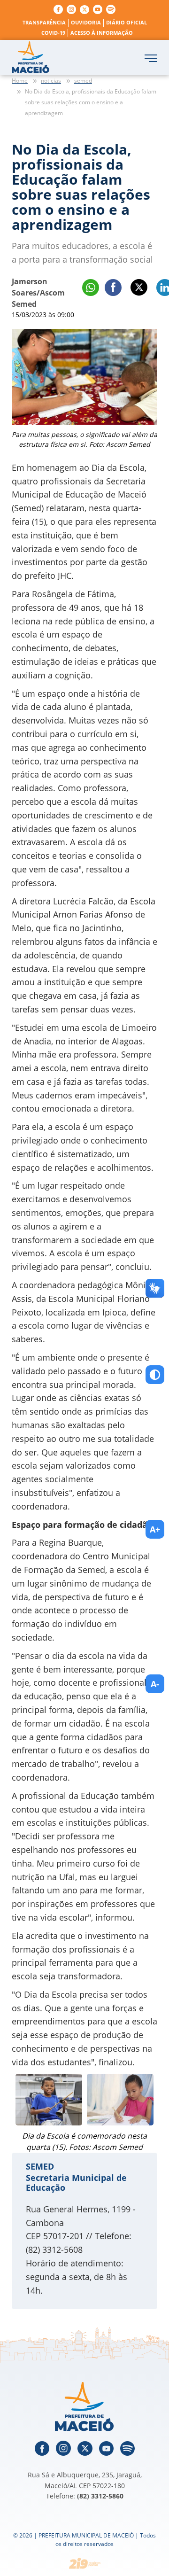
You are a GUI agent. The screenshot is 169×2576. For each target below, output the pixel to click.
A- (155, 1684)
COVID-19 (53, 33)
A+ (155, 1529)
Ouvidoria (86, 22)
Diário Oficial (127, 22)
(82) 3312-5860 (100, 2496)
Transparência (44, 22)
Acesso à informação (102, 33)
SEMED (40, 2166)
